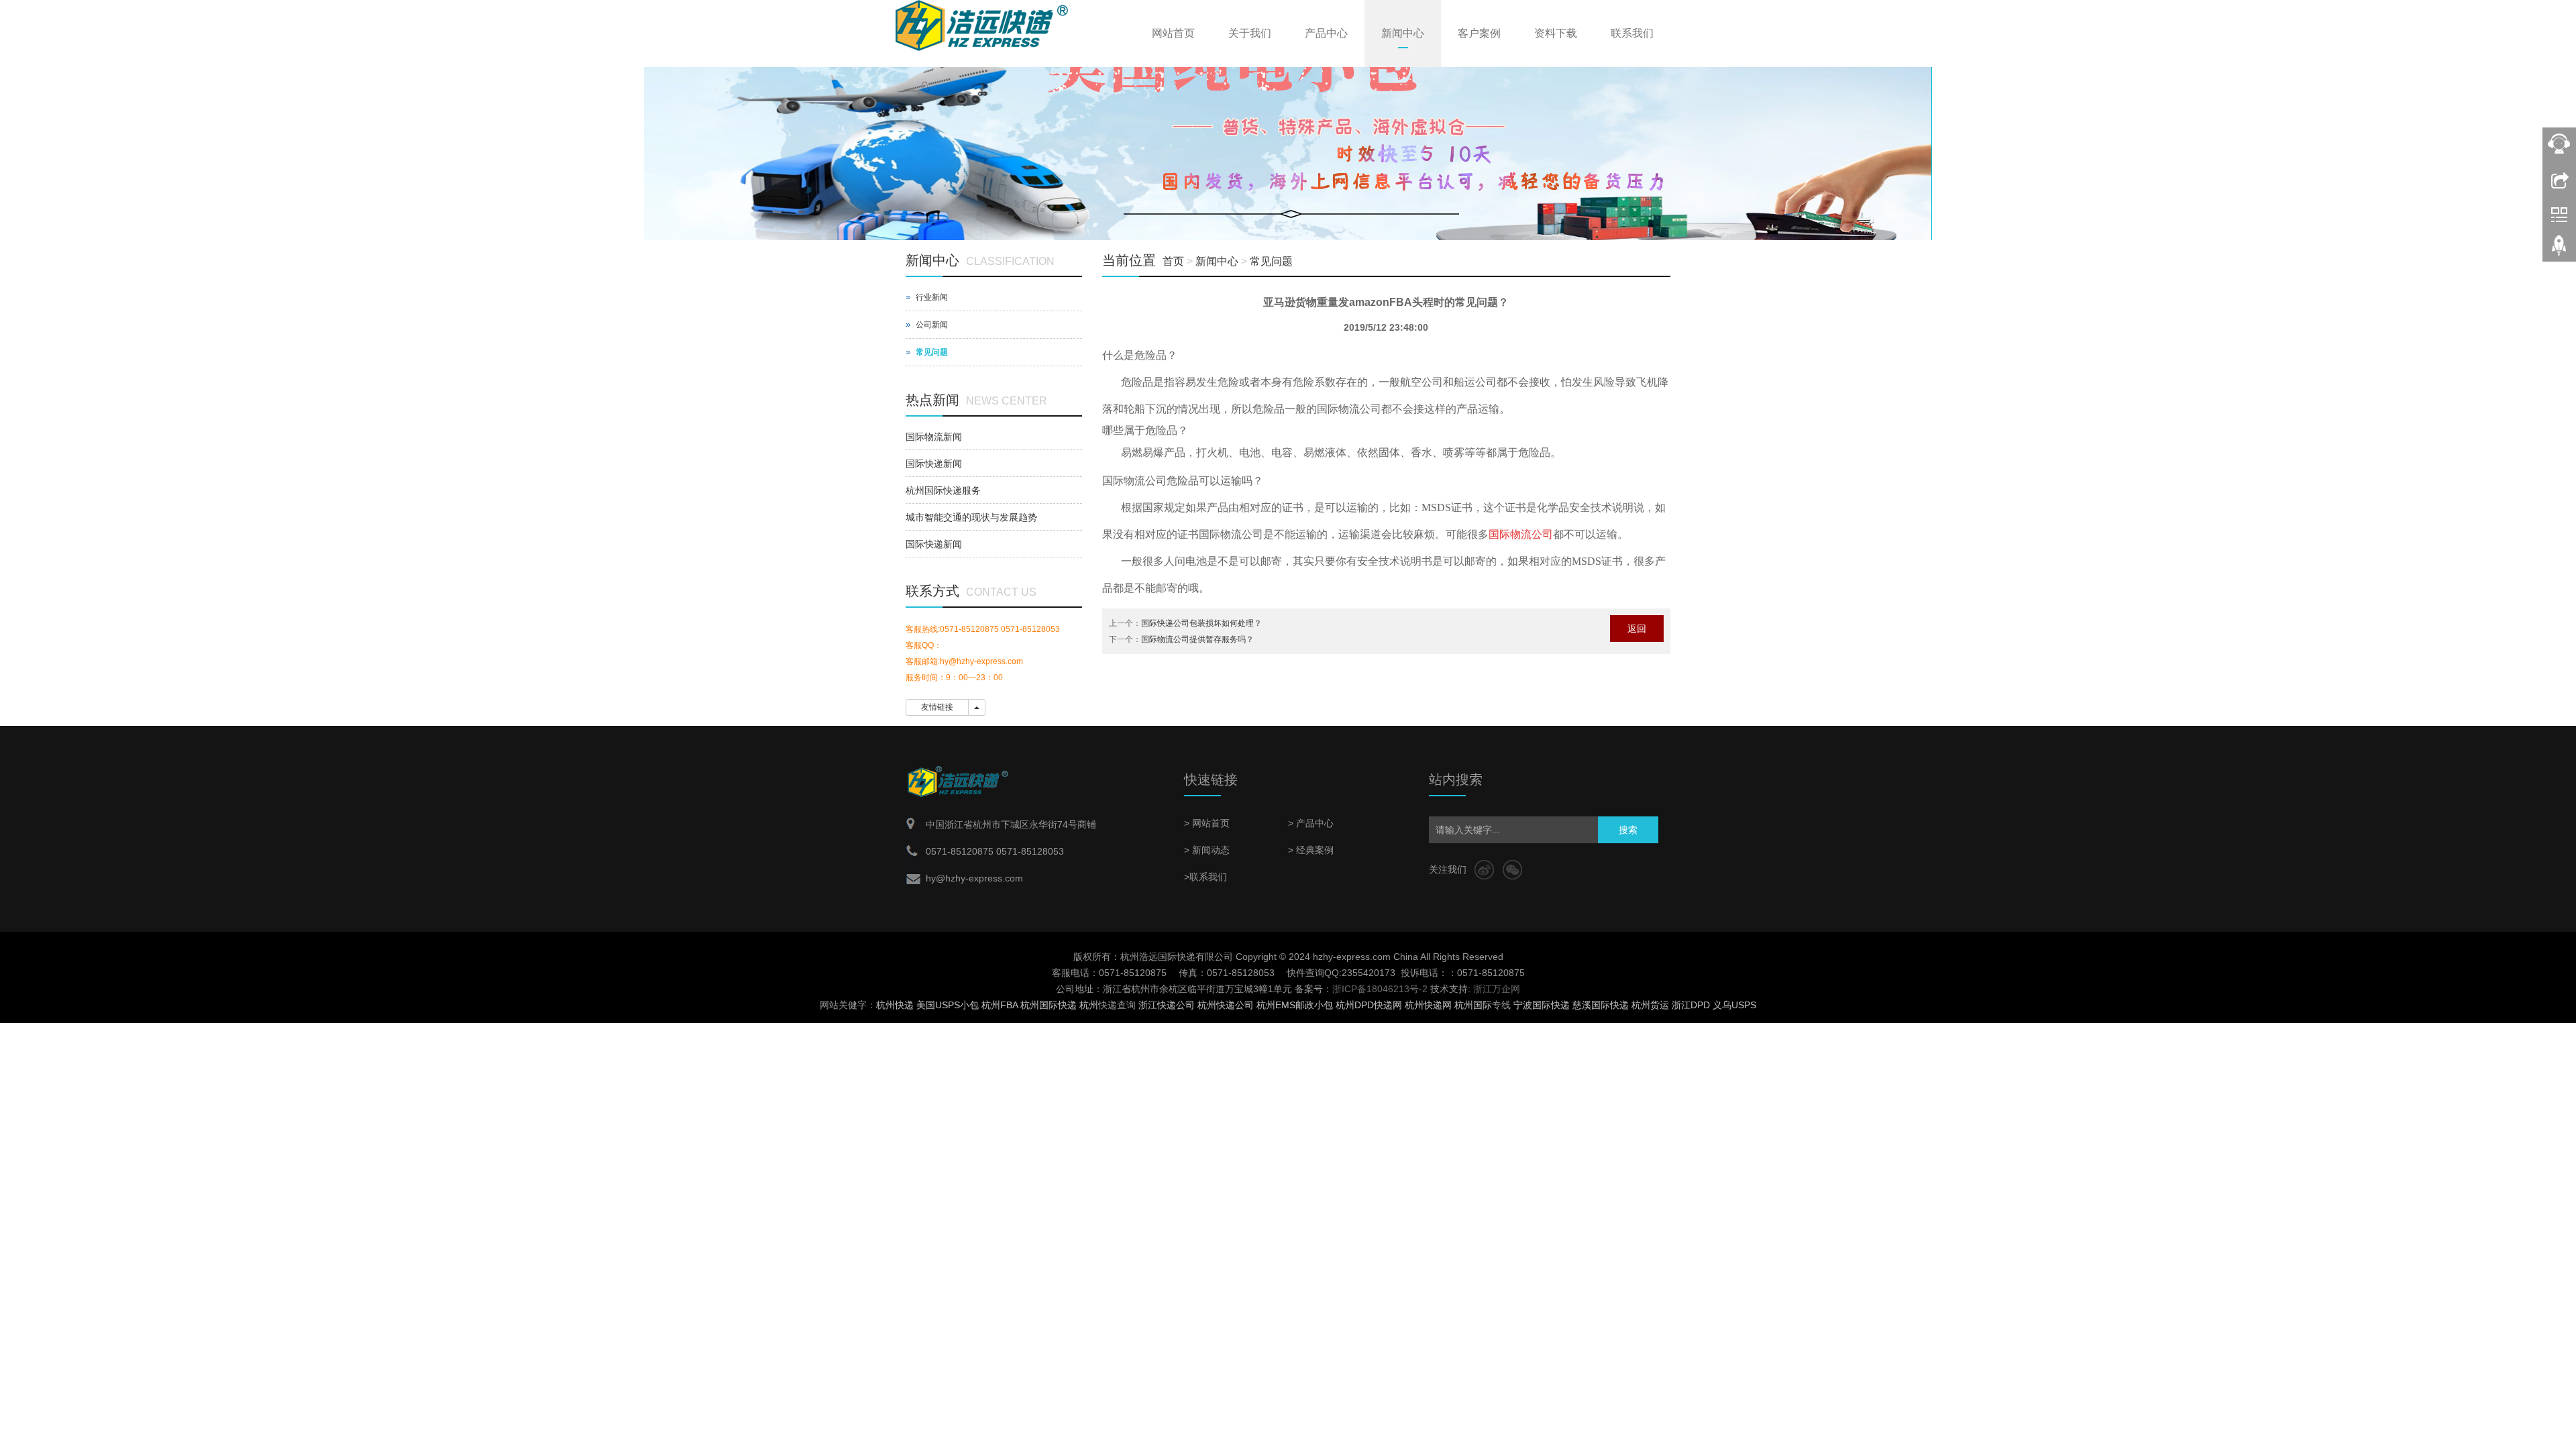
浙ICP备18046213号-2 (1380, 989)
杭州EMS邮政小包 (1295, 1005)
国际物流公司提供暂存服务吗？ (1197, 639)
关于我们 (1250, 33)
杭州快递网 (1428, 1005)
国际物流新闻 (934, 437)
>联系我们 (1205, 877)
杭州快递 (895, 1005)
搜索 (1628, 830)
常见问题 (1271, 261)
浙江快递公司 (1167, 1005)
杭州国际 (1473, 1005)
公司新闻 (932, 325)
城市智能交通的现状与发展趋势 (971, 517)
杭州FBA (1000, 1005)
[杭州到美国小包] (1288, 136)
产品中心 (1326, 33)
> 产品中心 (1311, 823)
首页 (1173, 261)
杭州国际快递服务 (943, 490)
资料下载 (1556, 33)
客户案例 (1479, 33)
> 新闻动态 (1207, 850)
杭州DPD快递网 (1369, 1005)
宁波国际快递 (1542, 1005)
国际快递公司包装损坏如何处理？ (1201, 623)
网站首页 (1173, 33)
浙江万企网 (1497, 989)
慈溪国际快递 (1601, 1005)
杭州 (1089, 1005)
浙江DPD (1691, 1005)
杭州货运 (1650, 1005)
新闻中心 (1403, 33)
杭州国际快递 (1049, 1005)
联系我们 (1632, 33)
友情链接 (937, 707)
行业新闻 (932, 297)
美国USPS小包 (948, 1005)
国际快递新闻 (934, 464)
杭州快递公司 (1226, 1005)
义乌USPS (1734, 1005)
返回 (1637, 629)
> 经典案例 (1311, 850)
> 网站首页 (1207, 823)
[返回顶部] (2559, 250)
